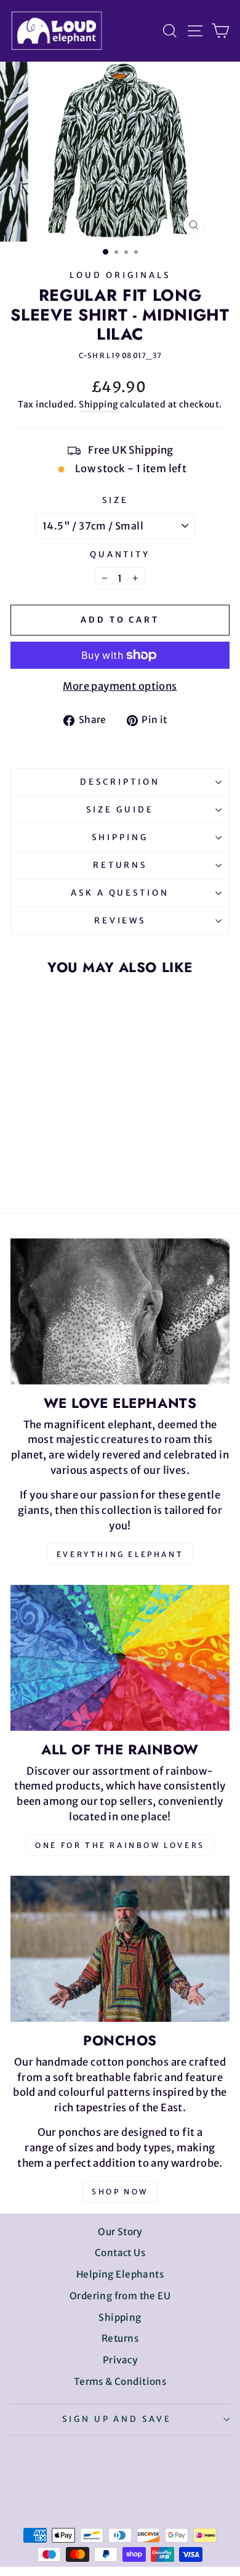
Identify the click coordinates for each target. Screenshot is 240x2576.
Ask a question (120, 893)
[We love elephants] (120, 1311)
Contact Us (120, 2253)
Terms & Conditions (120, 2382)
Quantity (120, 554)
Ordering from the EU (120, 2296)
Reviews (120, 921)
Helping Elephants (120, 2274)
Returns (120, 865)
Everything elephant (120, 1554)
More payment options (120, 686)
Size (115, 500)
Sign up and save (117, 2419)
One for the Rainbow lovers (120, 1845)
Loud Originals (120, 275)
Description (120, 782)
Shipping (98, 404)
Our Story (120, 2232)
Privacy (120, 2360)
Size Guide (120, 810)
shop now (120, 2192)
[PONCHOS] (120, 1949)
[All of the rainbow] (120, 1658)
